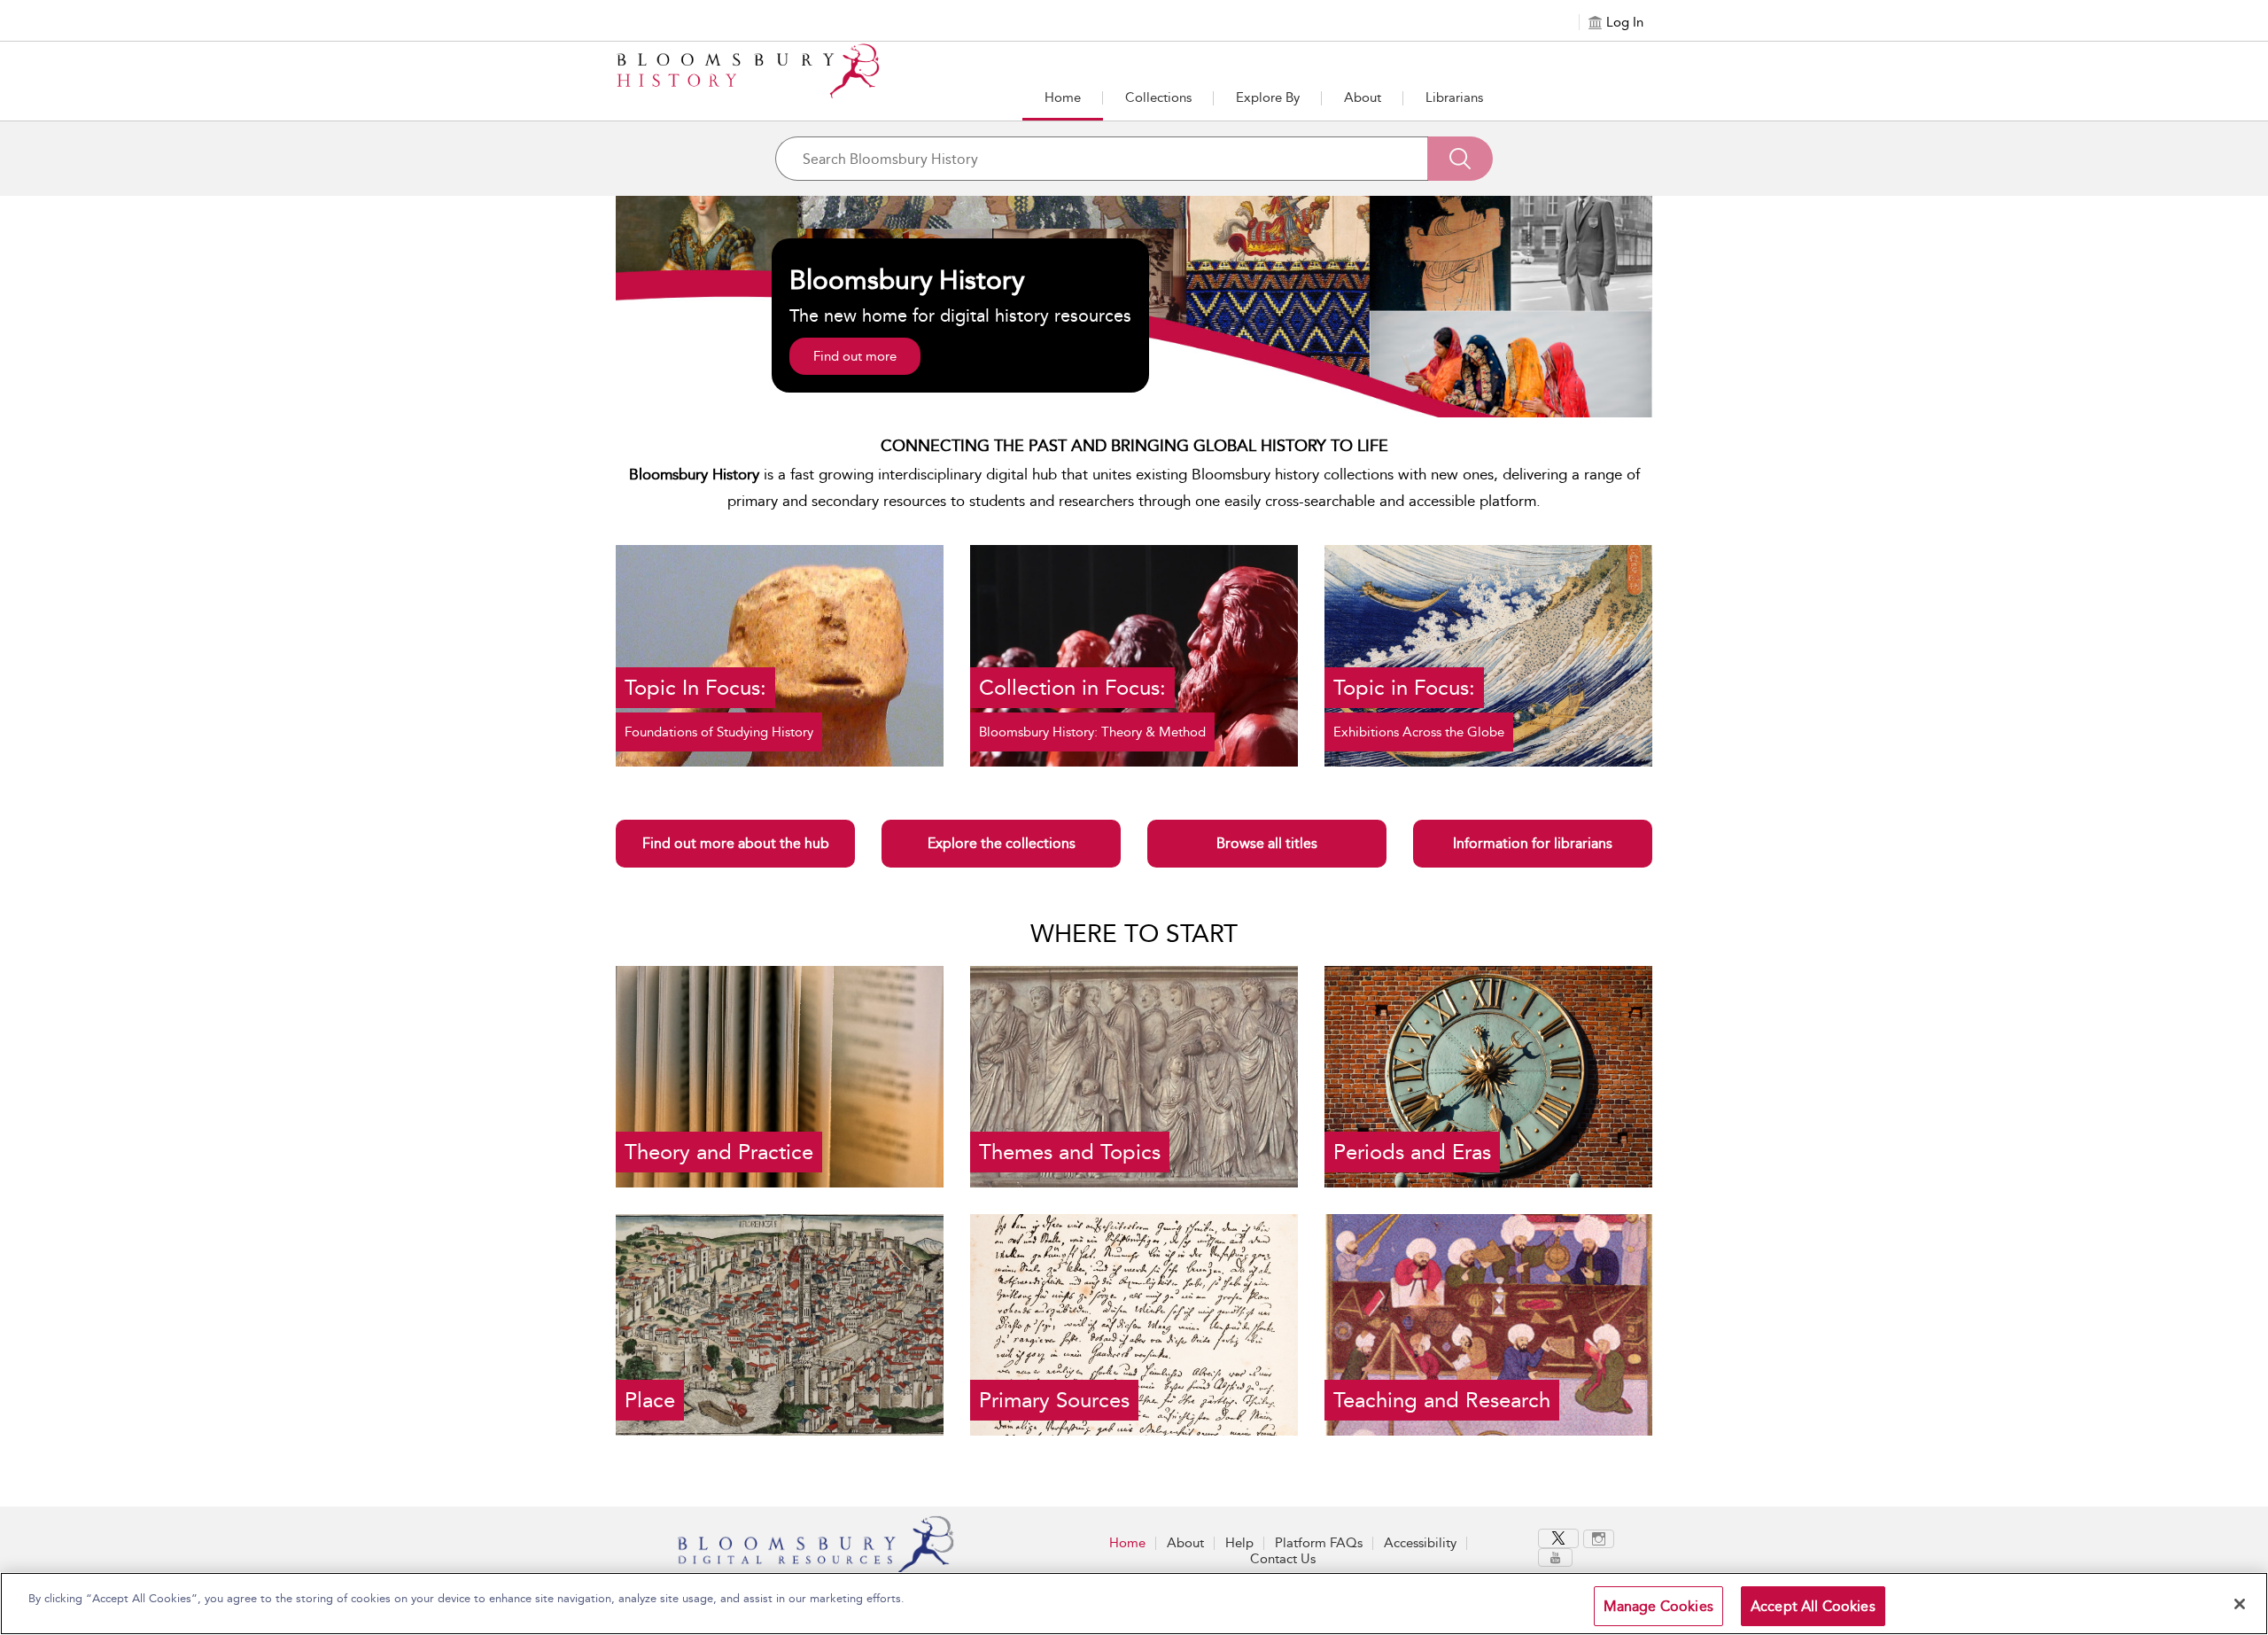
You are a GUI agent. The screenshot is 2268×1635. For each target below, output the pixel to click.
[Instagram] (1599, 1539)
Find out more (855, 356)
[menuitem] (1561, 1538)
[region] (1134, 1604)
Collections (1158, 97)
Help (1239, 1543)
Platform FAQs (1319, 1543)
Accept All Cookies (1813, 1606)
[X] (1558, 1538)
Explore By (1268, 97)
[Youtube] (1555, 1557)
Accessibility (1420, 1543)
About (1363, 97)
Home (1063, 97)
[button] (1268, 99)
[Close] (2240, 1604)
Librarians (1454, 97)
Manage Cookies (1658, 1606)
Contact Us (1283, 1559)
